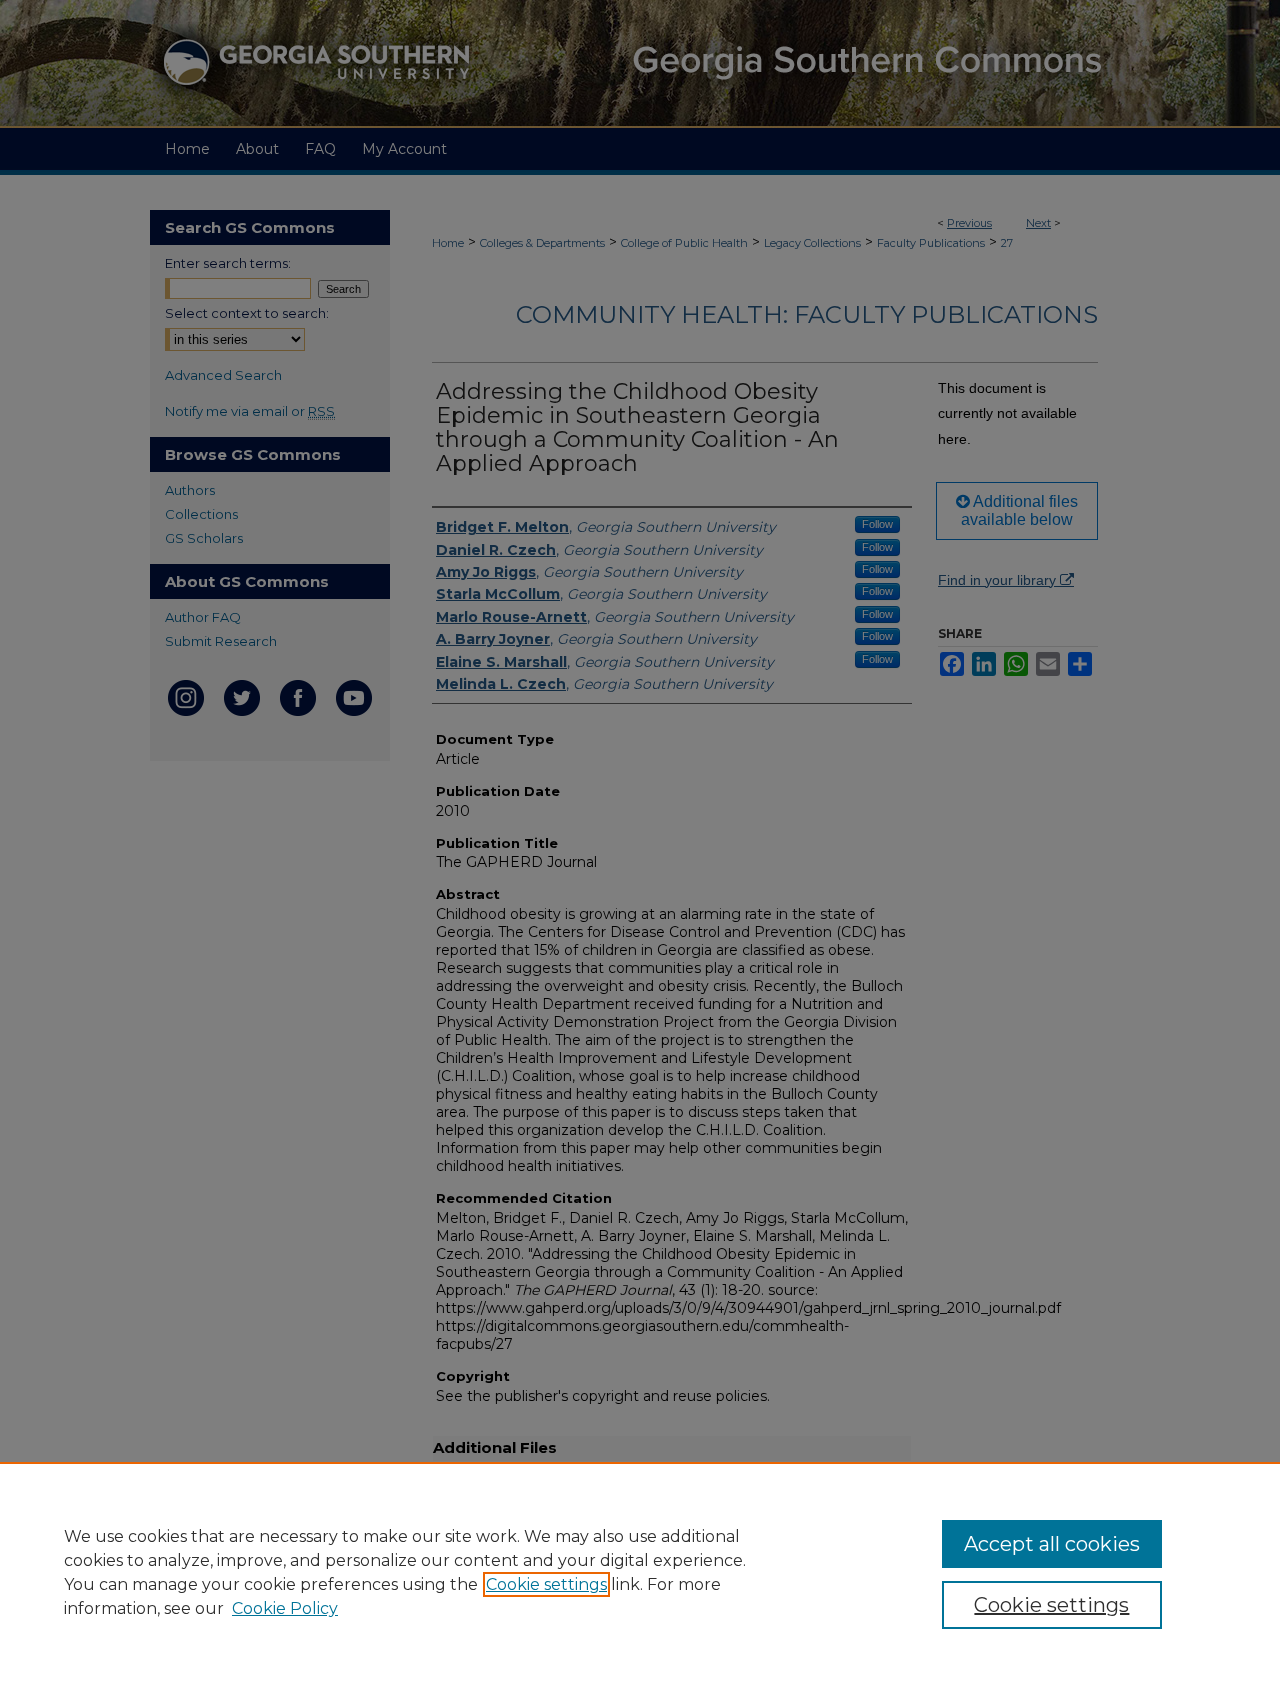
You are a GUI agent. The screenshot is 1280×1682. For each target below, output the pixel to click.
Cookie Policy (285, 1608)
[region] (640, 1572)
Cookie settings (546, 1584)
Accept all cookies (1052, 1544)
